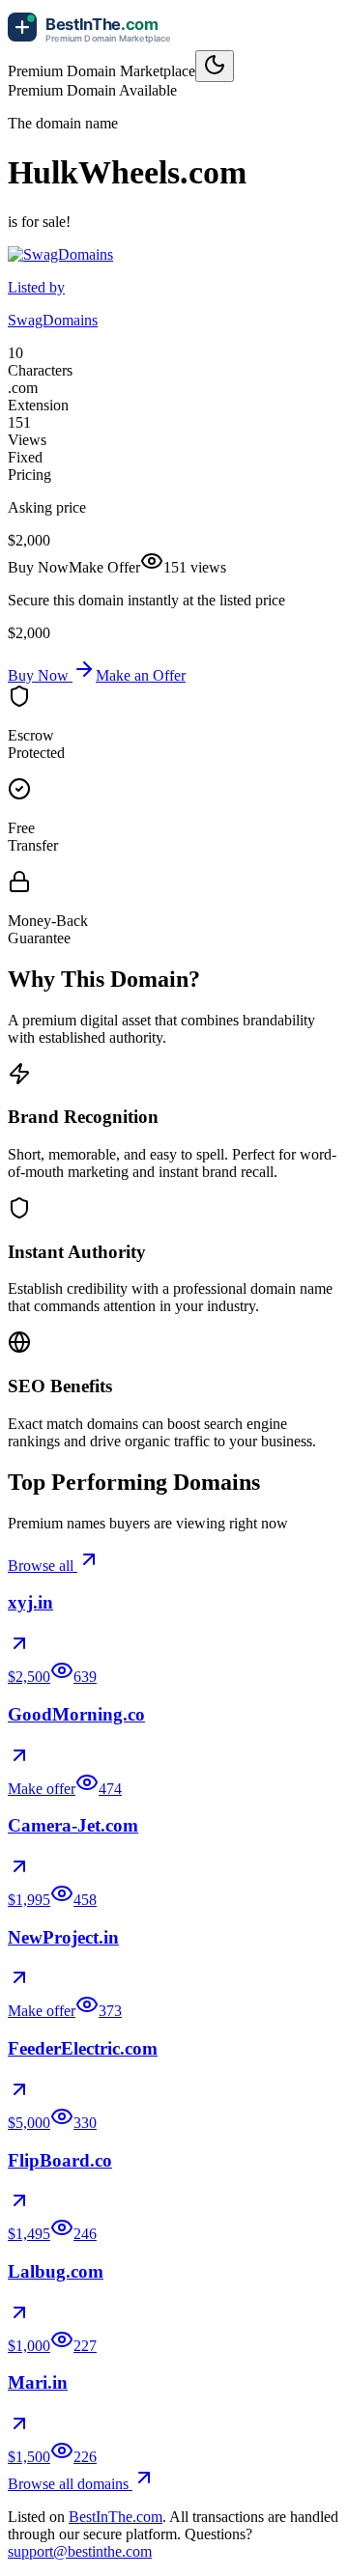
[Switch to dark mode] (215, 66)
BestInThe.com (116, 2517)
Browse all (43, 1566)
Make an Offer (141, 675)
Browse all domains (70, 2484)
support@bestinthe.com (80, 2551)
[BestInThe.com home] (95, 41)
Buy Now (40, 675)
